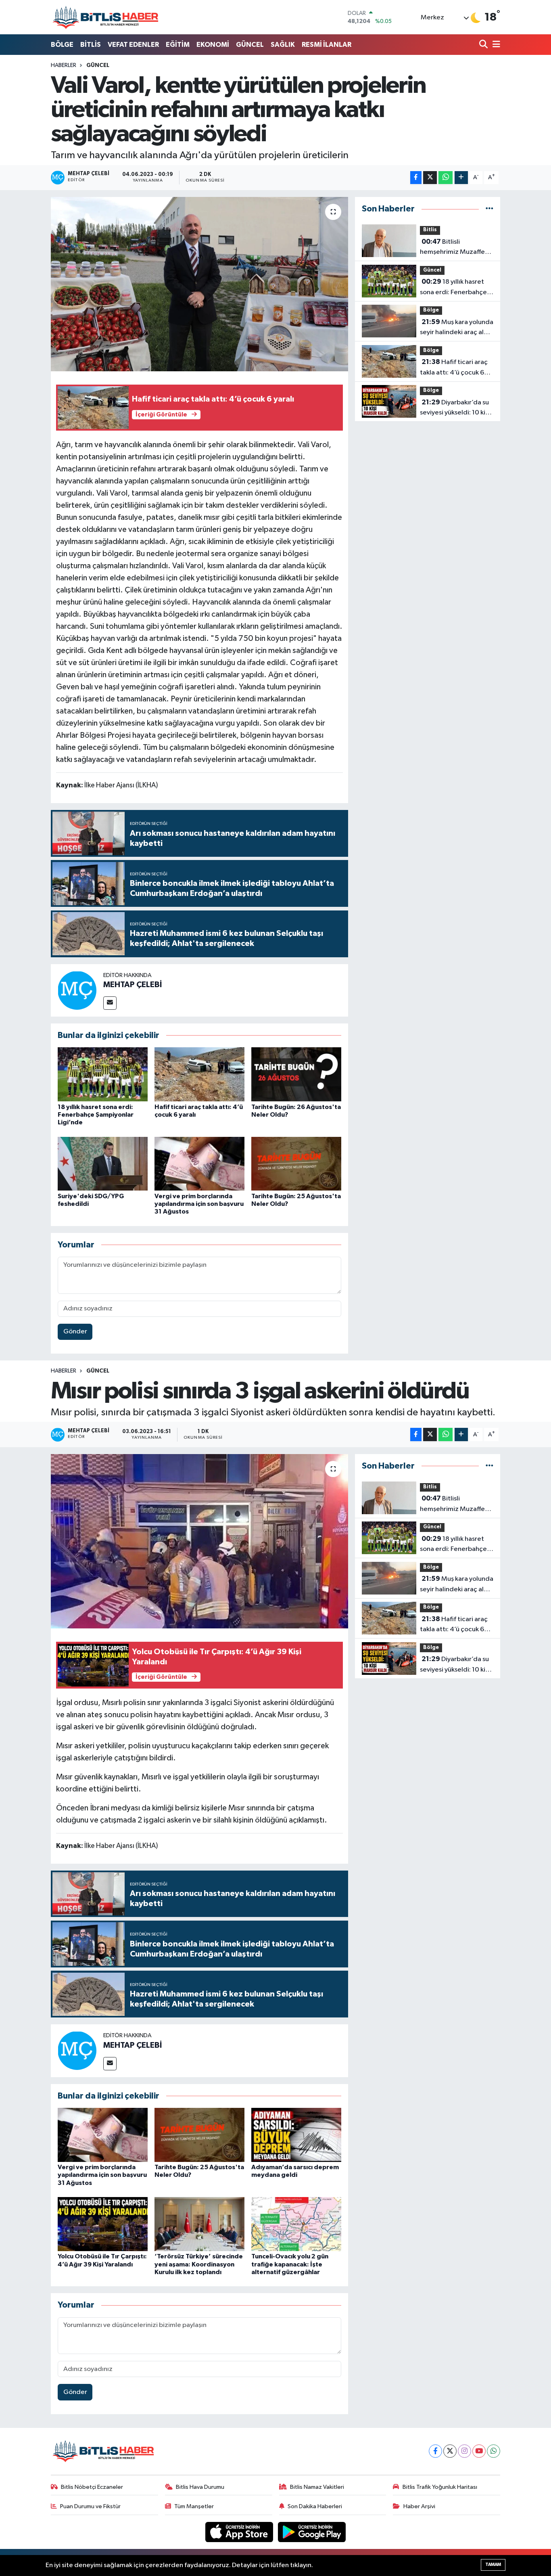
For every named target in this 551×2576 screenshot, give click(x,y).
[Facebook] (435, 2451)
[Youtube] (479, 2451)
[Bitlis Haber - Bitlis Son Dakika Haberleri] (105, 17)
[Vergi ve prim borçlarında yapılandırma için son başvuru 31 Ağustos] (199, 1164)
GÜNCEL (250, 45)
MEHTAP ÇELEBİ (133, 985)
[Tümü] (489, 209)
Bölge (431, 310)
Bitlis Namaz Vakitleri (317, 2487)
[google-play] (312, 2532)
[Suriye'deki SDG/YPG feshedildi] (103, 1164)
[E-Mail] (110, 1003)
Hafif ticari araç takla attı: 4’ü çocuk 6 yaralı (454, 368)
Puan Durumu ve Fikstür (90, 2506)
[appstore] (240, 2532)
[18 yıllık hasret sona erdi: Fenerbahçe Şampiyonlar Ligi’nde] (103, 1074)
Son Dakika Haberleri (315, 2506)
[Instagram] (464, 2451)
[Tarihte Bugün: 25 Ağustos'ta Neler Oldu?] (296, 1164)
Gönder (75, 1332)
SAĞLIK (283, 45)
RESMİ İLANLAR (327, 45)
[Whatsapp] (494, 2451)
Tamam (493, 2564)
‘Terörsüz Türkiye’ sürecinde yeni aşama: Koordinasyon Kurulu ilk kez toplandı (199, 2264)
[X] (450, 2451)
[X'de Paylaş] (430, 178)
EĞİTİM (178, 45)
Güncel (98, 65)
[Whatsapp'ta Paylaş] (446, 178)
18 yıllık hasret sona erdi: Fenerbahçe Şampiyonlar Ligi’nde (96, 1115)
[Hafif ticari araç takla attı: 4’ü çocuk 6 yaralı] (199, 1074)
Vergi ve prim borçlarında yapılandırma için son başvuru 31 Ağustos (199, 1204)
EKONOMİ (213, 45)
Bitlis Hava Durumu (200, 2487)
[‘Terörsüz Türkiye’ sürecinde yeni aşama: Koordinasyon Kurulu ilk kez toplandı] (199, 2224)
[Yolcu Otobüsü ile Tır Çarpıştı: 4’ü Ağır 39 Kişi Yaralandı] (103, 2224)
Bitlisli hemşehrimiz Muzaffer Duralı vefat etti (454, 248)
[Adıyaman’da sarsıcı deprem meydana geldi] (296, 2135)
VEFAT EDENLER (133, 45)
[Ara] (484, 45)
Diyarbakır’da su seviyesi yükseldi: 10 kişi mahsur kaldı (455, 408)
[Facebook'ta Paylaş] (416, 178)
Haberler (64, 65)
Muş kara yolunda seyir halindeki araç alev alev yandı (457, 328)
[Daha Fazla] (461, 178)
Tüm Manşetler (194, 2506)
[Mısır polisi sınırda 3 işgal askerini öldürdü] (199, 1541)
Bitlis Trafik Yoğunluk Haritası (440, 2487)
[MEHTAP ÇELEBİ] (77, 990)
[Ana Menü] (495, 45)
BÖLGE (62, 45)
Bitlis (430, 230)
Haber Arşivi (419, 2506)
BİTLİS (91, 45)
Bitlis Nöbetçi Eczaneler (92, 2487)
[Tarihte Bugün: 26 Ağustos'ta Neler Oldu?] (296, 1074)
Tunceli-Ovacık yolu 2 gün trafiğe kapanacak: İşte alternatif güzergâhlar (290, 2264)
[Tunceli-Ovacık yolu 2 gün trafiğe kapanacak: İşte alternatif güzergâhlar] (296, 2224)
